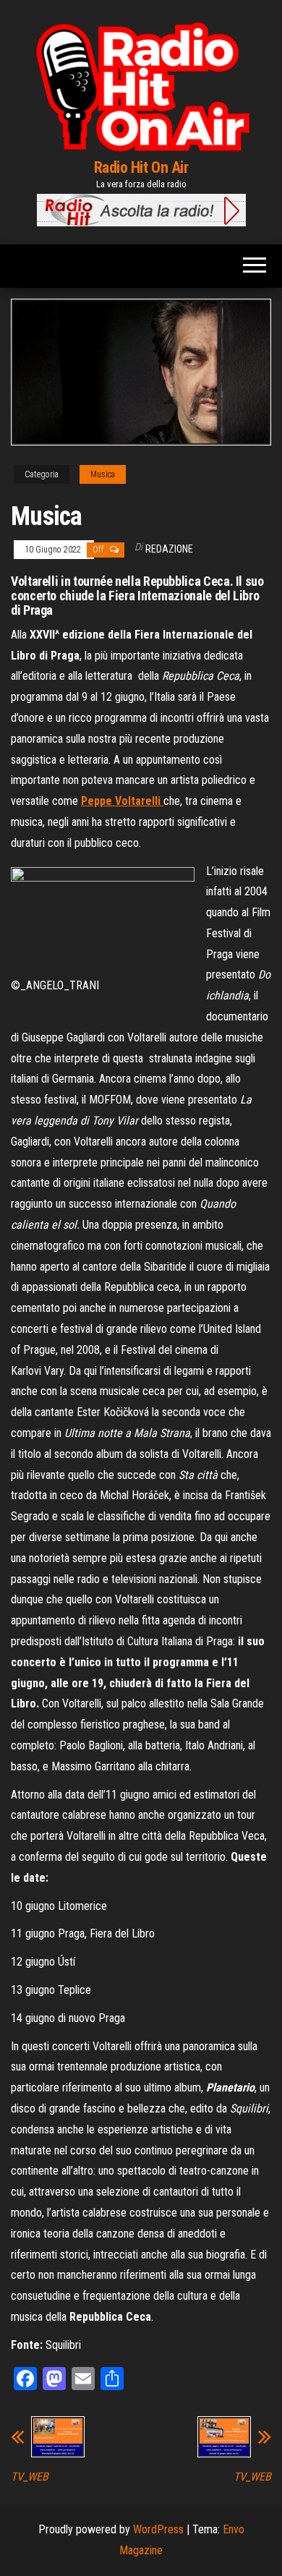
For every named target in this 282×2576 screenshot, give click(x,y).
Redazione (169, 549)
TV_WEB (30, 2477)
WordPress (158, 2529)
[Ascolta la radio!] (141, 209)
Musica (103, 474)
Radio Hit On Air (141, 167)
